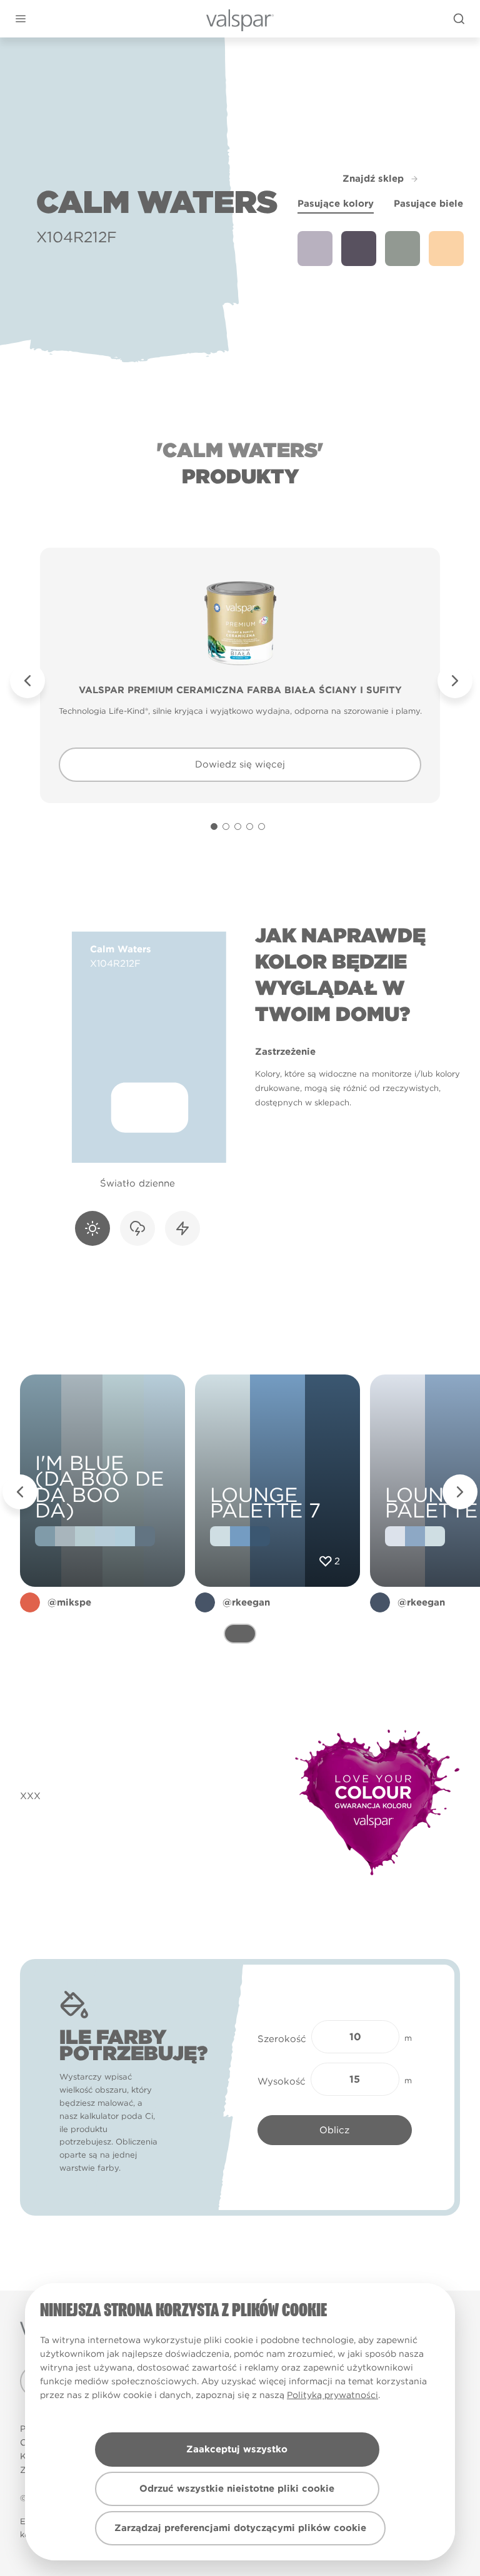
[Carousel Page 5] (262, 827)
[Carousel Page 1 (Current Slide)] (214, 827)
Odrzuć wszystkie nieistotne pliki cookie (237, 2489)
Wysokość (282, 2081)
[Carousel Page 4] (250, 827)
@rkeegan (246, 1602)
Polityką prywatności (332, 2395)
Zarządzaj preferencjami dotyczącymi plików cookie (240, 2528)
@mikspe (69, 1602)
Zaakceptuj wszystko (237, 2449)
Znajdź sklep (373, 179)
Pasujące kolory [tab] (336, 204)
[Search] (459, 19)
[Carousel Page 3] (238, 827)
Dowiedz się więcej (240, 764)
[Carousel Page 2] (226, 827)
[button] (20, 19)
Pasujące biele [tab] (428, 204)
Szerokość (282, 2039)
